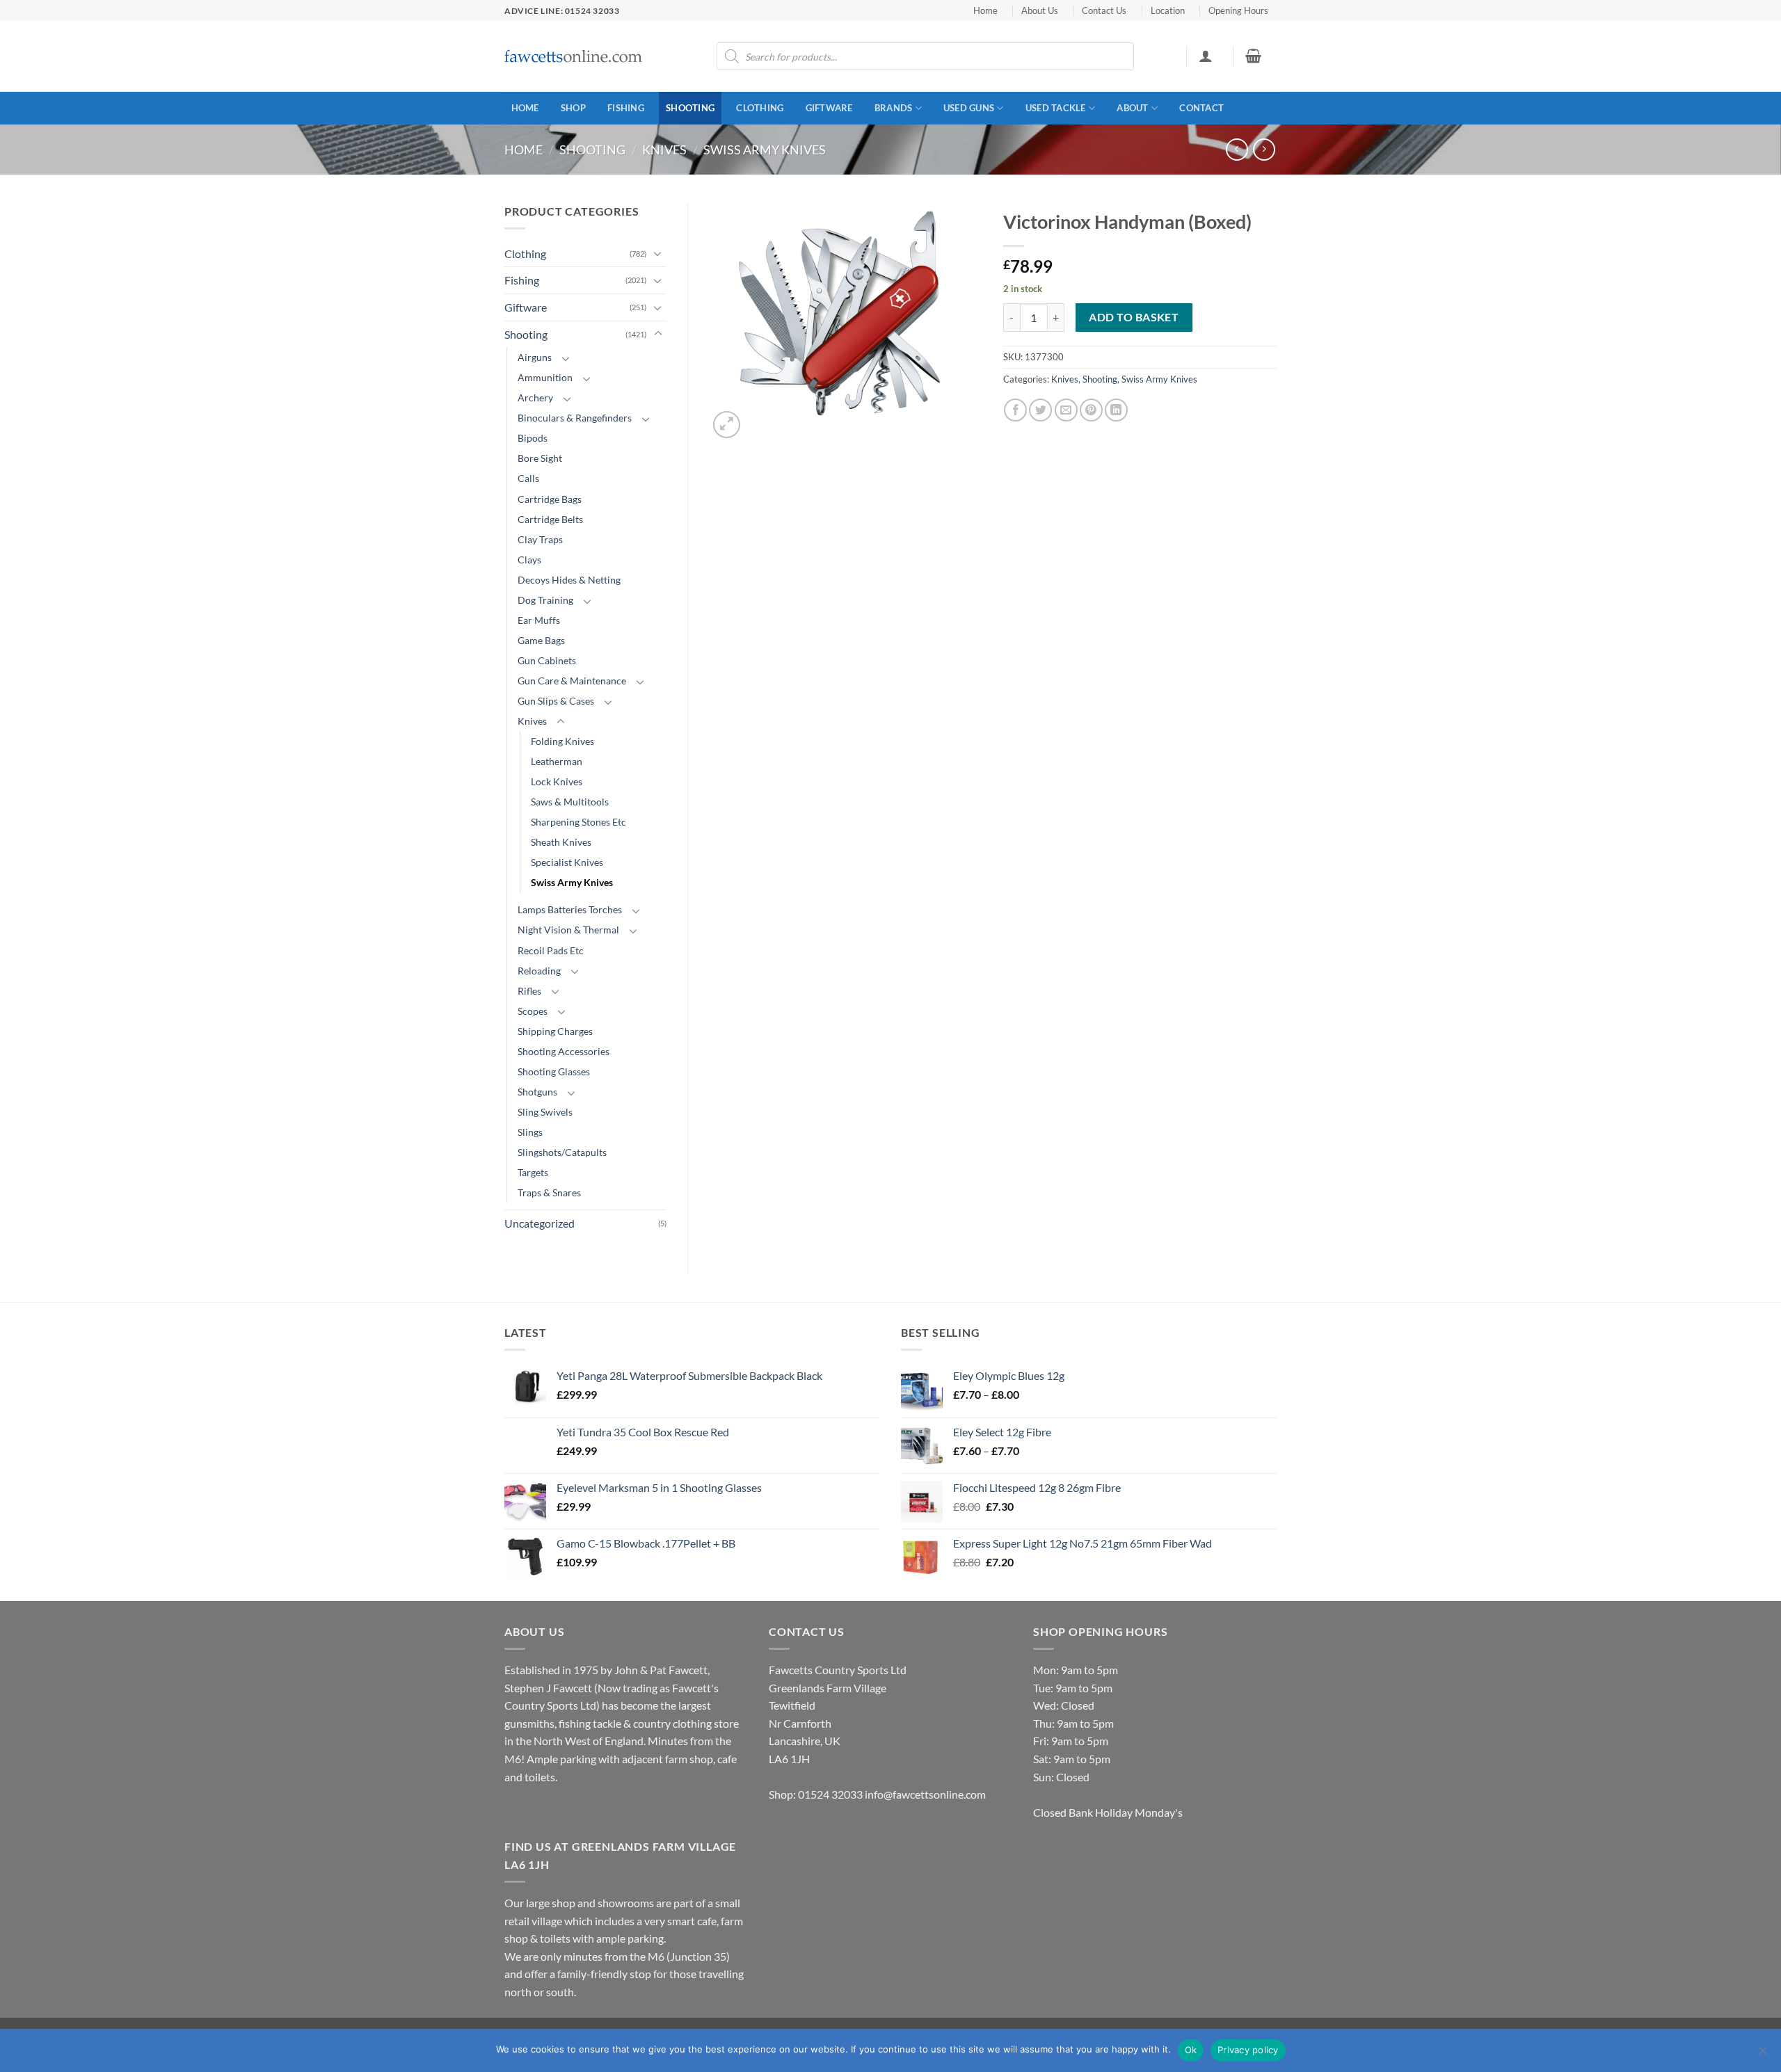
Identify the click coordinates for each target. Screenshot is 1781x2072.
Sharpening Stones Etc (578, 822)
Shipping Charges (555, 1031)
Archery (535, 397)
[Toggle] (658, 253)
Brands (894, 108)
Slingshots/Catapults (562, 1152)
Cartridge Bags (550, 499)
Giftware (829, 108)
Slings (530, 1132)
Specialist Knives (567, 862)
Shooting (690, 108)
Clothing (760, 108)
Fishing (626, 108)
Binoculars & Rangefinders (575, 418)
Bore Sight (540, 458)
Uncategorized (540, 1223)
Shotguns (537, 1092)
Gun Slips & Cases (556, 701)
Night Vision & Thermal (568, 930)
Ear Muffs (539, 620)
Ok (1191, 2050)
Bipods (533, 438)
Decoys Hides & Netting (569, 580)
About (1132, 108)
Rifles (529, 991)
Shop (573, 108)
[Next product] (1237, 149)
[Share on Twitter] (1040, 410)
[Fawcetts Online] (574, 57)
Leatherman (557, 761)
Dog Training (545, 600)
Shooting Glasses (554, 1071)
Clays (529, 560)
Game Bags (541, 640)
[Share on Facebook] (1015, 410)
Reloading (539, 971)
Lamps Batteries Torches (570, 909)
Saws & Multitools (570, 802)
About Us (1040, 10)
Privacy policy (1248, 2050)
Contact (1201, 108)
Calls (528, 478)
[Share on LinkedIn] (1116, 410)
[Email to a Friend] (1066, 410)
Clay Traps (540, 539)
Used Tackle (1056, 108)
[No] (1762, 2055)
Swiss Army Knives (765, 150)
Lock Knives (557, 781)
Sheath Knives (561, 842)
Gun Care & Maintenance (572, 681)
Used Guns (969, 108)
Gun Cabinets (547, 660)
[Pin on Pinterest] (1091, 410)
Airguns (535, 357)
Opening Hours (1238, 10)
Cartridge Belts (550, 519)
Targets (533, 1172)
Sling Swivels (545, 1112)
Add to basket (1134, 317)
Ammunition (545, 377)
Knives (664, 150)
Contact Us (1104, 10)
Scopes (533, 1011)
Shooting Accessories (564, 1051)
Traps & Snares (549, 1192)
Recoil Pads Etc (551, 950)
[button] (1205, 56)
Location (1168, 10)
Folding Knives (562, 741)
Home (985, 10)
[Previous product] (1264, 149)
